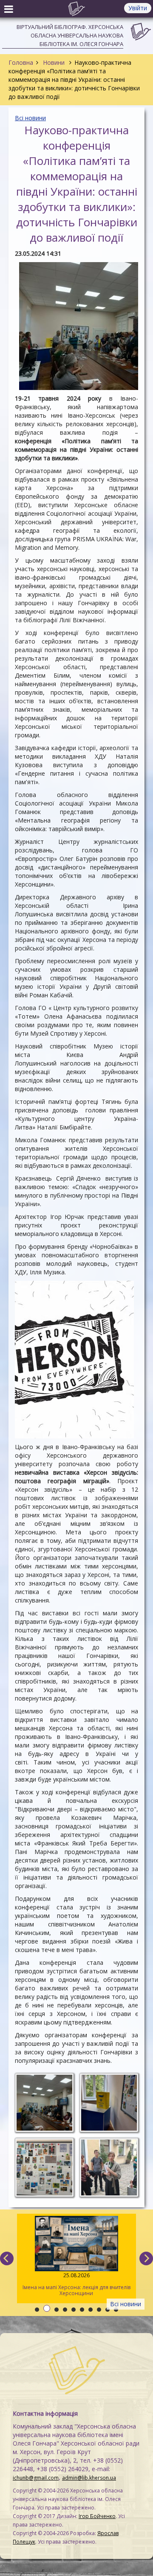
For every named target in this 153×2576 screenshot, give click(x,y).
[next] (146, 2258)
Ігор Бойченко (97, 2516)
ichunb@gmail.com (36, 2478)
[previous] (7, 2258)
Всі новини (30, 118)
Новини (54, 62)
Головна (21, 62)
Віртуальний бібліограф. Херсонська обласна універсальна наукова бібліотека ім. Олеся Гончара (70, 35)
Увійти (138, 8)
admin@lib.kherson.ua (89, 2478)
